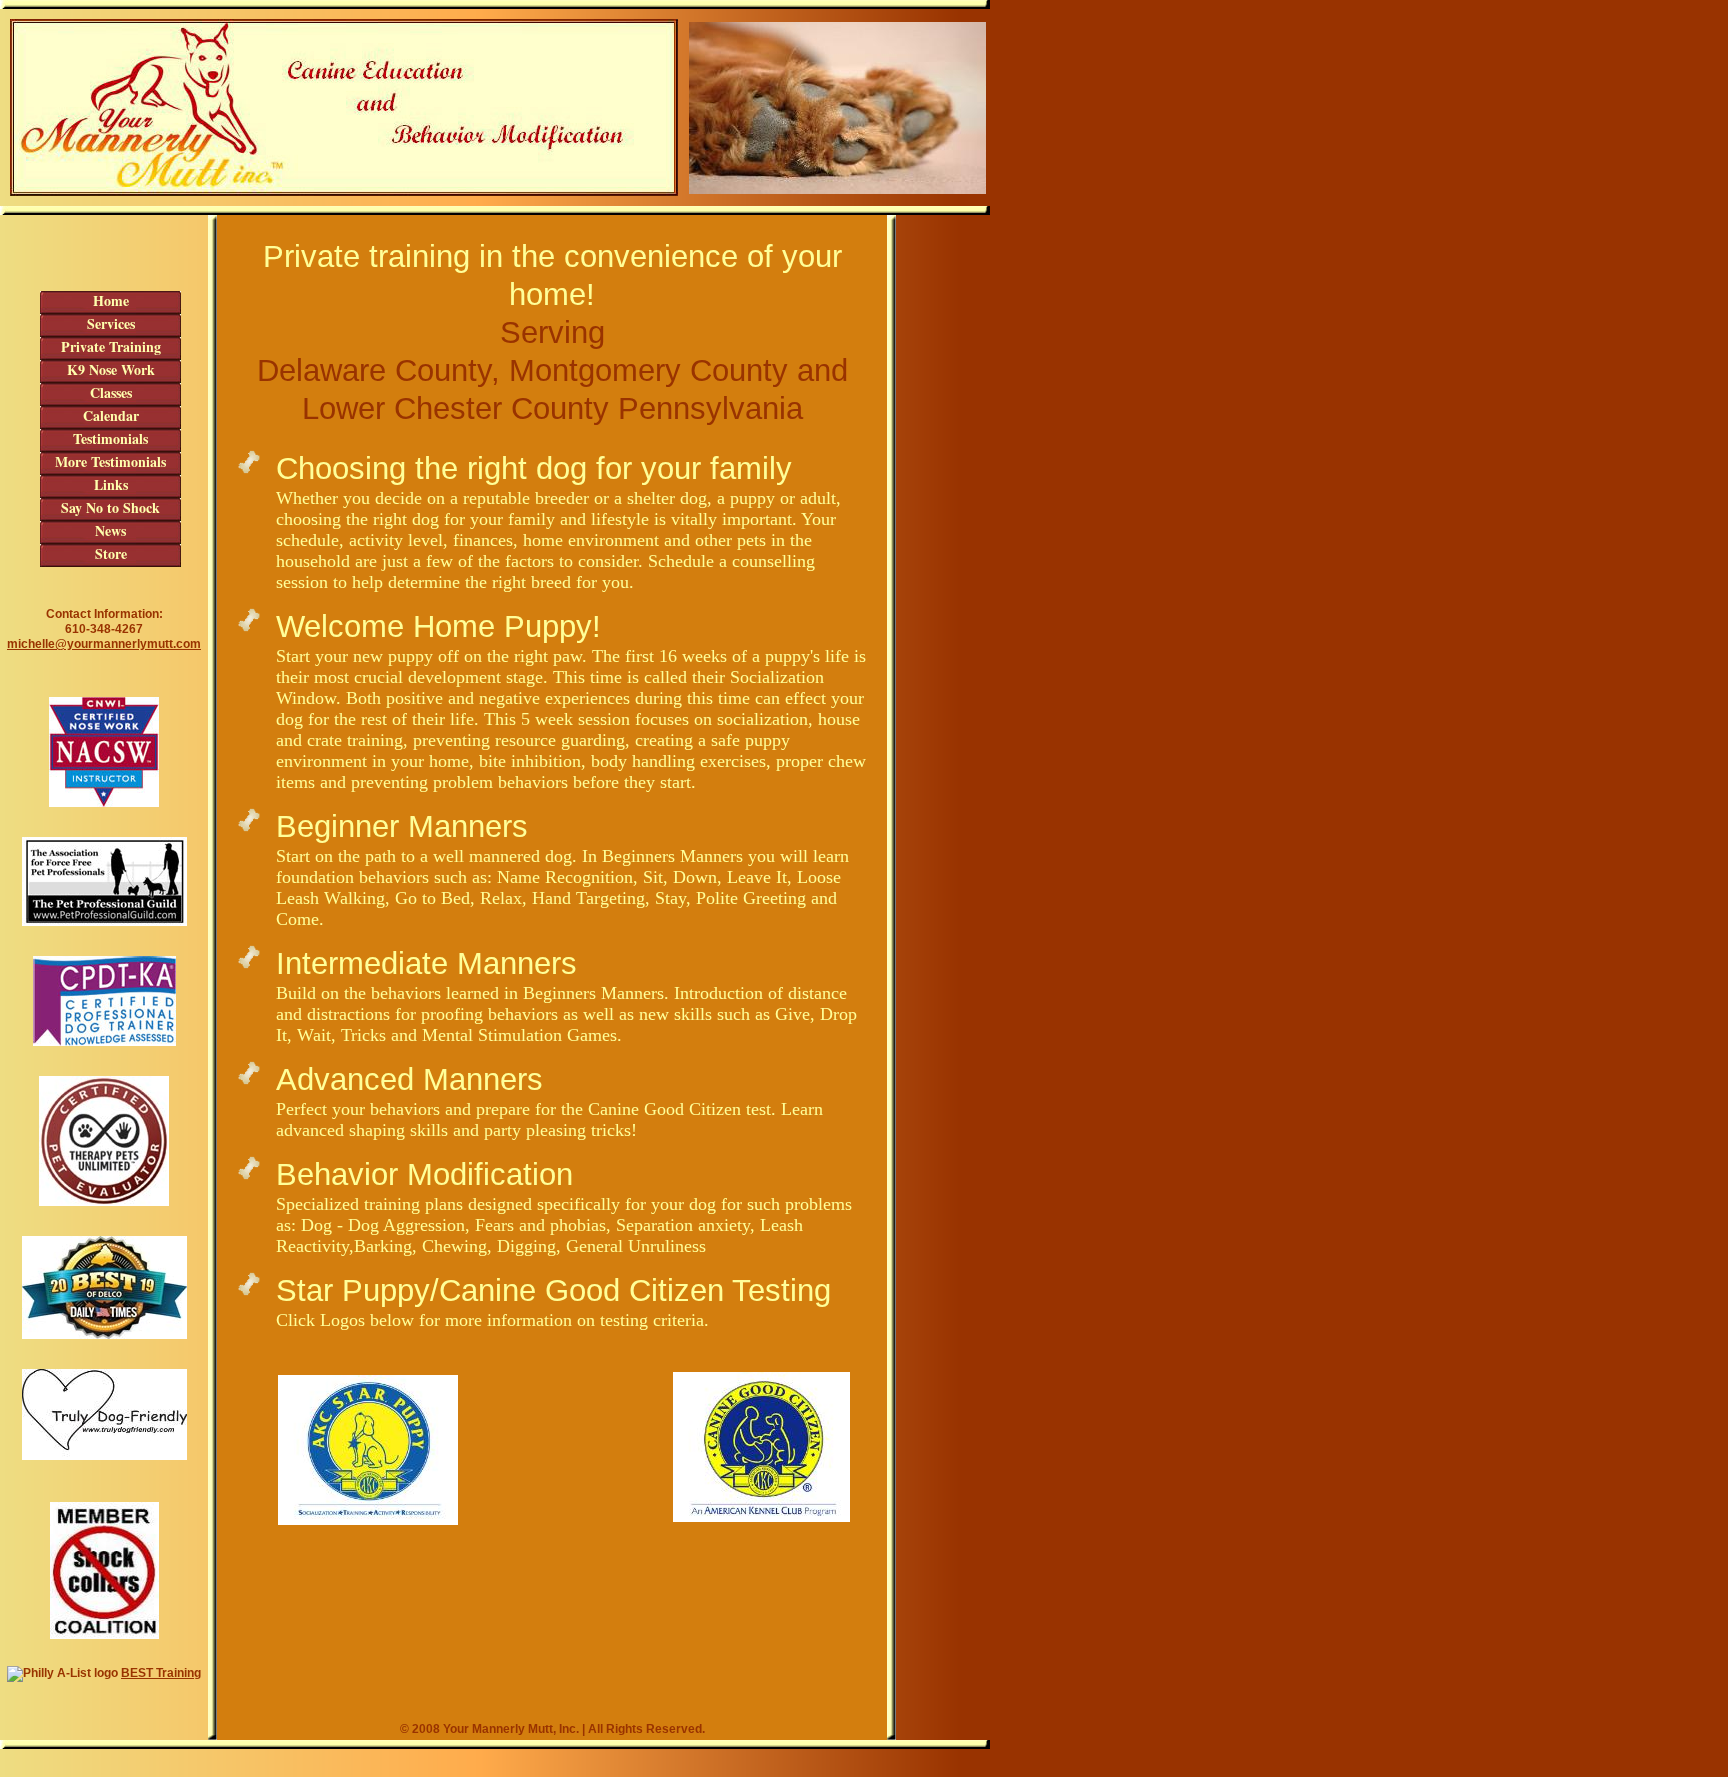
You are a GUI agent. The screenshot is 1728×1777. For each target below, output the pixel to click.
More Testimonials (110, 462)
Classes (111, 393)
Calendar (111, 416)
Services (111, 324)
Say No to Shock (110, 508)
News (110, 531)
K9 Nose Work (111, 370)
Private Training (111, 347)
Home (111, 301)
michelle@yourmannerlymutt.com (104, 644)
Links (111, 485)
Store (111, 554)
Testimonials (110, 439)
